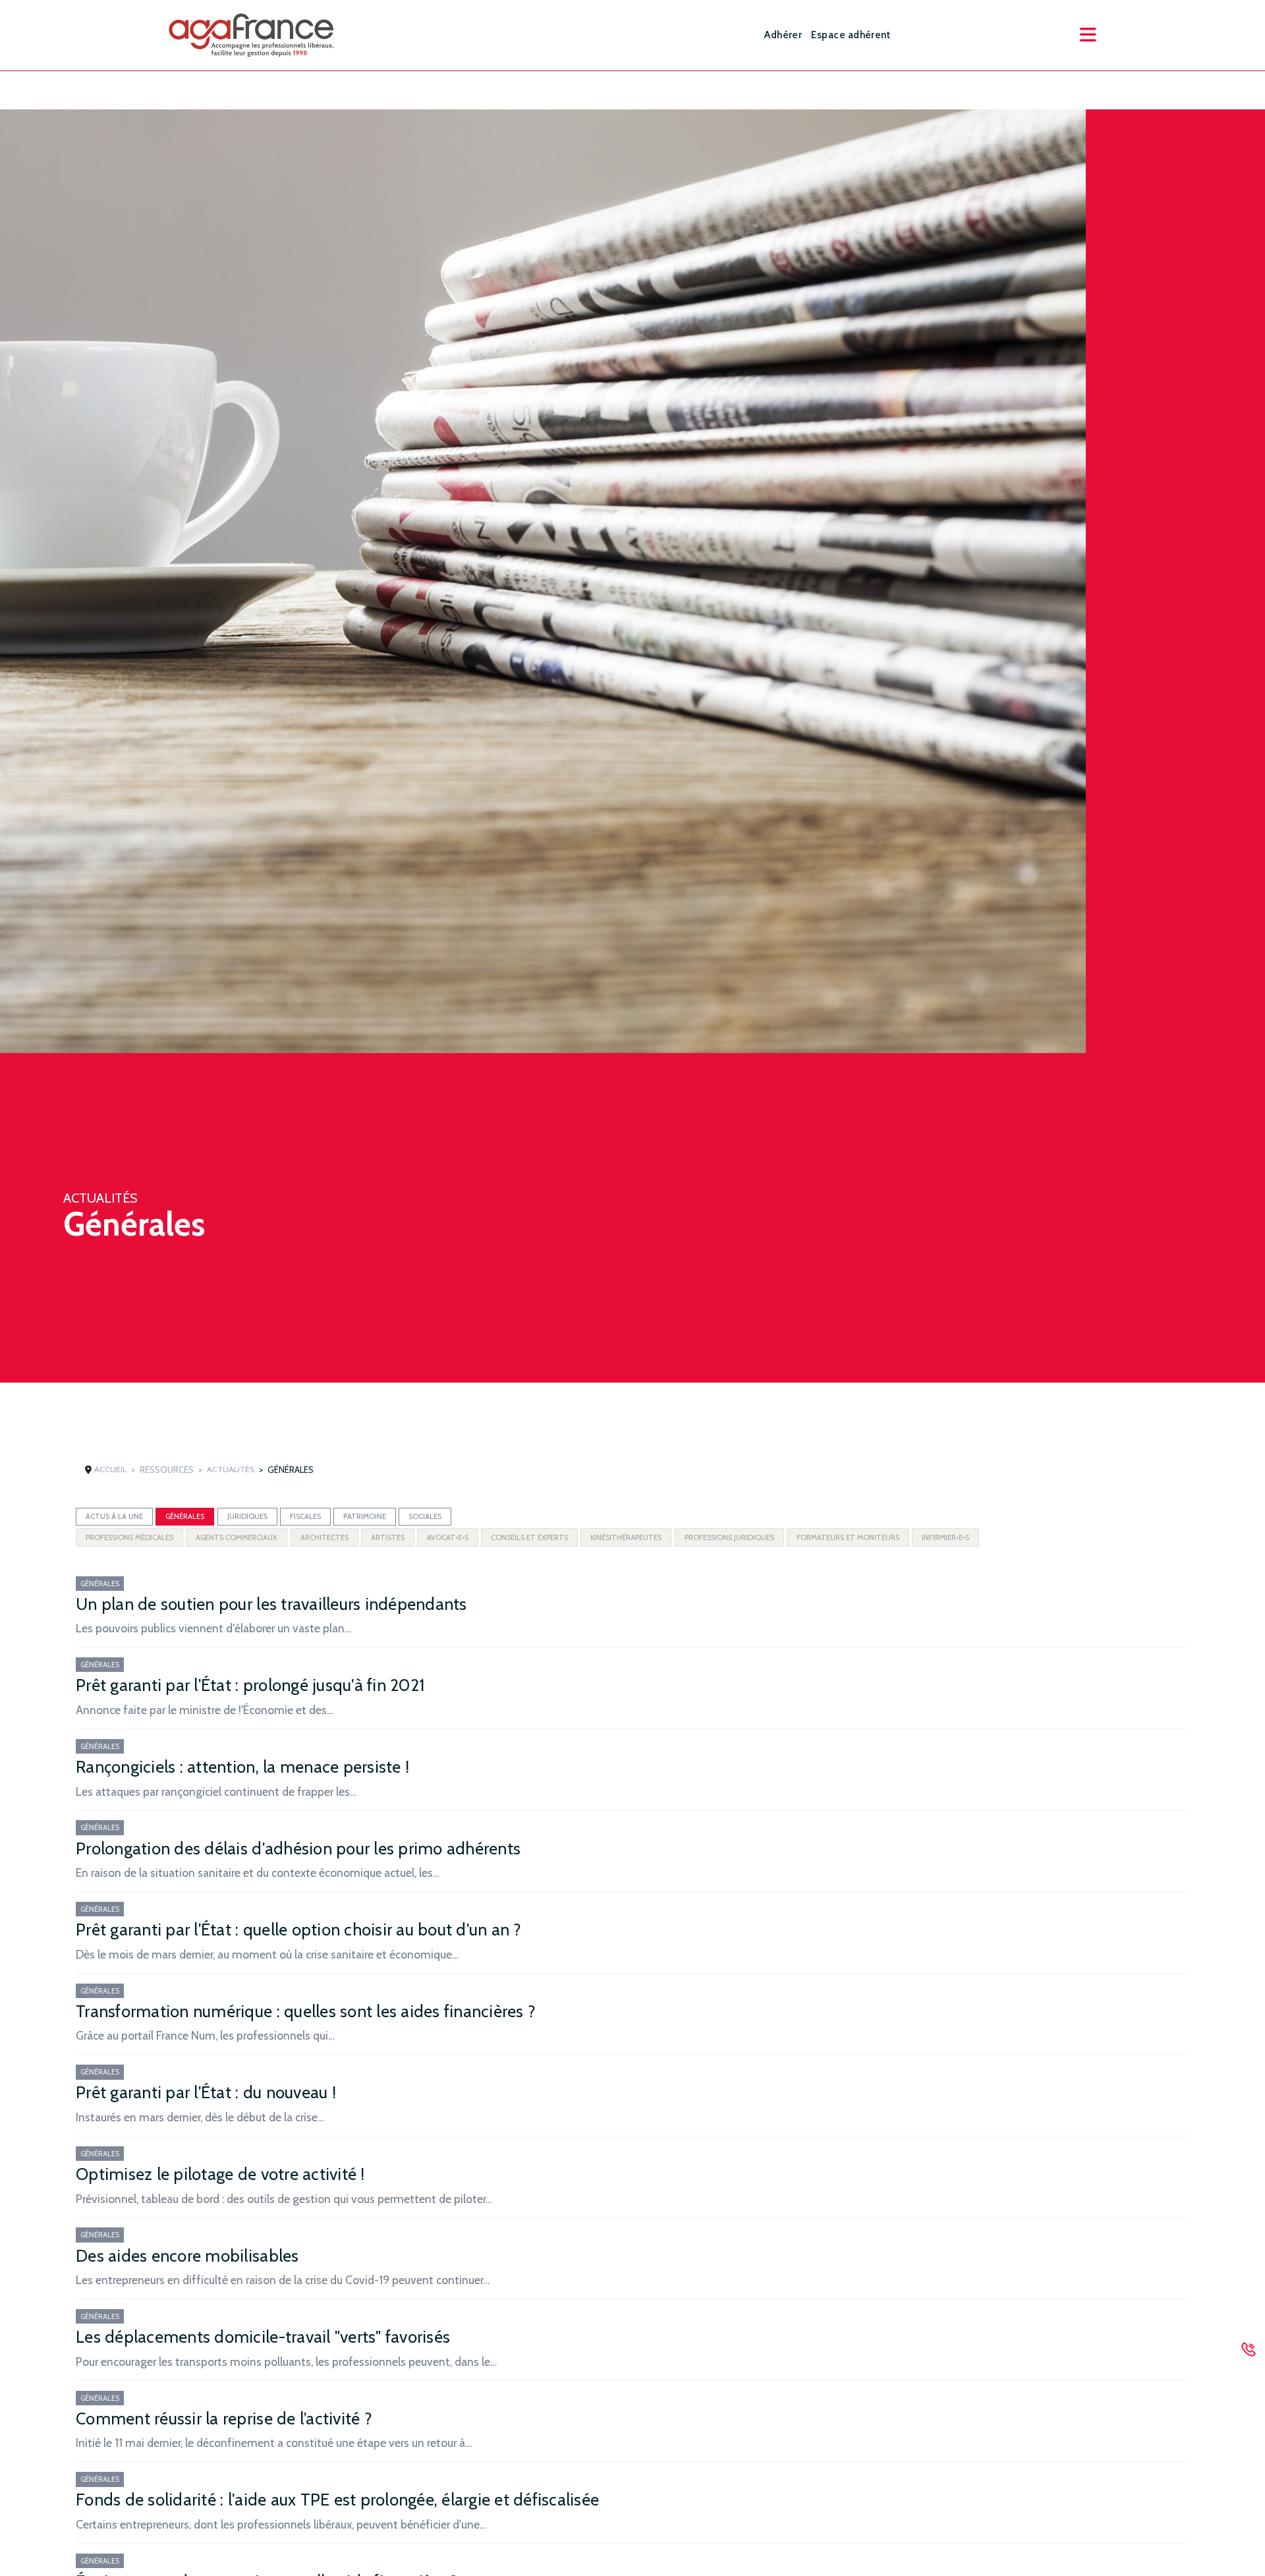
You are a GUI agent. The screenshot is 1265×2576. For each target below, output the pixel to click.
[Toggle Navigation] (1088, 35)
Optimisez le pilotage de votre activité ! (220, 2174)
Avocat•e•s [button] (448, 1537)
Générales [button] (185, 1516)
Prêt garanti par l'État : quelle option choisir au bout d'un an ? (298, 1930)
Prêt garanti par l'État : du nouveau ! (206, 2092)
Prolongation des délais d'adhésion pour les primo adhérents (298, 1848)
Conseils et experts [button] (529, 1537)
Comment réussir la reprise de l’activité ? (224, 2419)
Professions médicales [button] (129, 1537)
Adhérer (783, 35)
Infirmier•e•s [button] (945, 1537)
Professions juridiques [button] (729, 1537)
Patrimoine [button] (365, 1516)
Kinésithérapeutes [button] (626, 1537)
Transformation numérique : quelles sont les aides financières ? (306, 2011)
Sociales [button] (425, 1516)
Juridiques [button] (247, 1516)
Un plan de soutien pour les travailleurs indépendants (271, 1604)
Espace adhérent (851, 35)
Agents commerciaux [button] (237, 1537)
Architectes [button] (324, 1537)
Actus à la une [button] (114, 1516)
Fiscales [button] (305, 1516)
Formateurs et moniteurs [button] (848, 1537)
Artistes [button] (388, 1537)
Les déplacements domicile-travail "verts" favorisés (263, 2337)
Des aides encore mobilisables (187, 2256)
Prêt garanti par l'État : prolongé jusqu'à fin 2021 (250, 1685)
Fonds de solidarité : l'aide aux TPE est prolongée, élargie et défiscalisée (337, 2500)
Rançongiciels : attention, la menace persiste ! (242, 1767)
